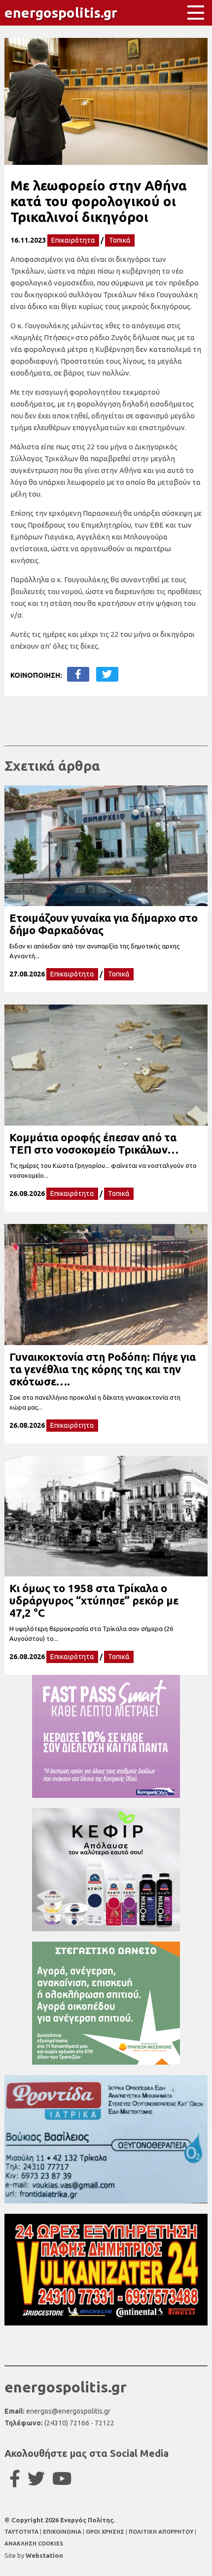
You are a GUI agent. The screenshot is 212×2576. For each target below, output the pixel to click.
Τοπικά (120, 240)
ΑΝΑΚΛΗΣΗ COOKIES (34, 2544)
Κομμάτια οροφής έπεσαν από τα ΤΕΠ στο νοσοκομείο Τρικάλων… (94, 1143)
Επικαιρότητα (73, 240)
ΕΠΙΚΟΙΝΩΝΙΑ (63, 2532)
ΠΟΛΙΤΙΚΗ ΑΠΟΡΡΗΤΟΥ (161, 2532)
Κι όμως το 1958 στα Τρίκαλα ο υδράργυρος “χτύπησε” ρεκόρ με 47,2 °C (94, 1600)
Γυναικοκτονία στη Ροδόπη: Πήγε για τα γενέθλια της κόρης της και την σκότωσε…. (103, 1369)
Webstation (44, 2555)
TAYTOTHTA (22, 2532)
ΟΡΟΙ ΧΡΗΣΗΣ (106, 2532)
